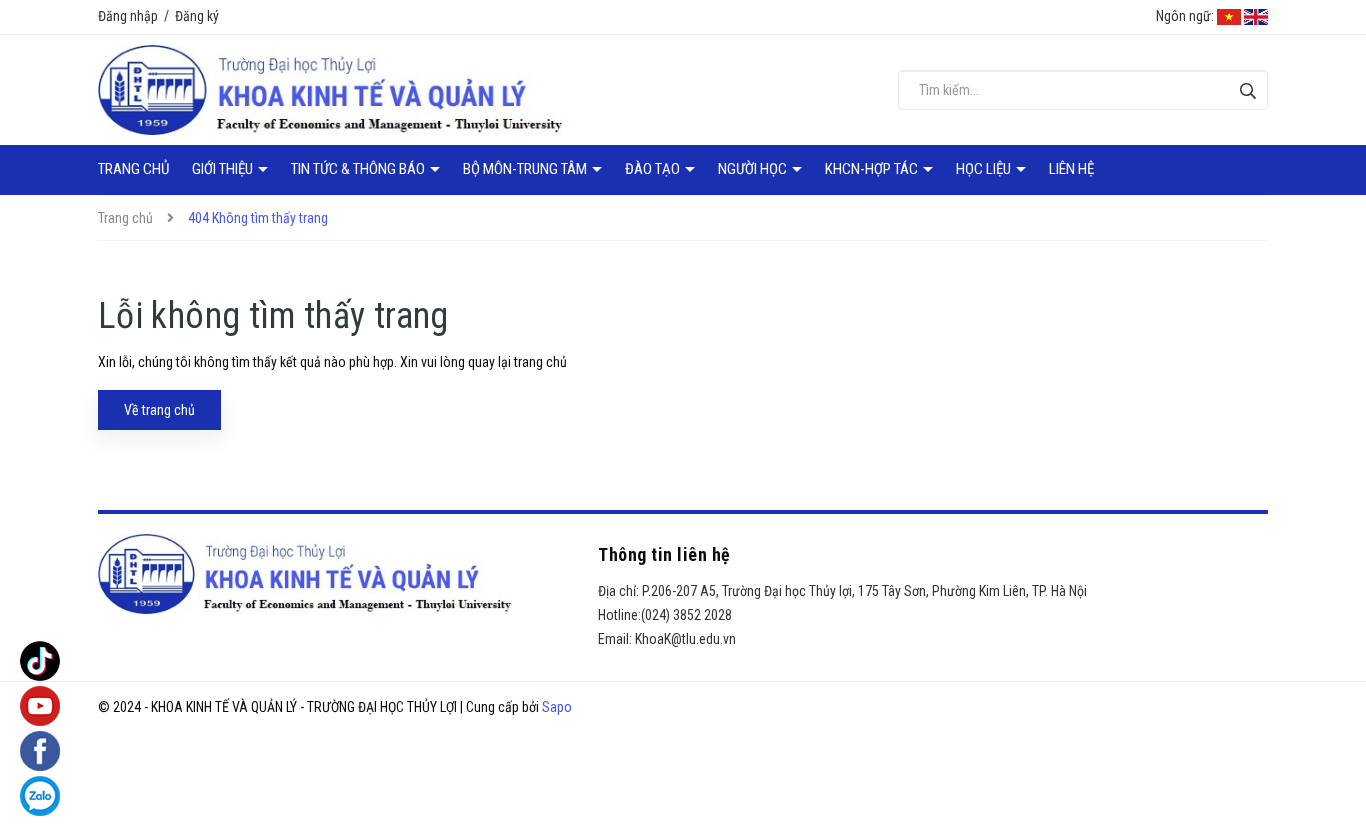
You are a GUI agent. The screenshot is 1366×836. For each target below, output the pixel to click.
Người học (754, 169)
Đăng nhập (128, 16)
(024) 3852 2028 (686, 615)
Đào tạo (654, 169)
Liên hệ (1071, 169)
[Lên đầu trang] (1336, 781)
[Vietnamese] (1229, 16)
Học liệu (985, 169)
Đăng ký (197, 16)
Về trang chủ (159, 410)
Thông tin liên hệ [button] (664, 554)
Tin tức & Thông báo (359, 169)
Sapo (557, 707)
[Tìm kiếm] (1247, 90)
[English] (1256, 16)
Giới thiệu (224, 169)
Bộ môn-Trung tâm (526, 169)
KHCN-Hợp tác (873, 169)
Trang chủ (133, 169)
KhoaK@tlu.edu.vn (685, 639)
